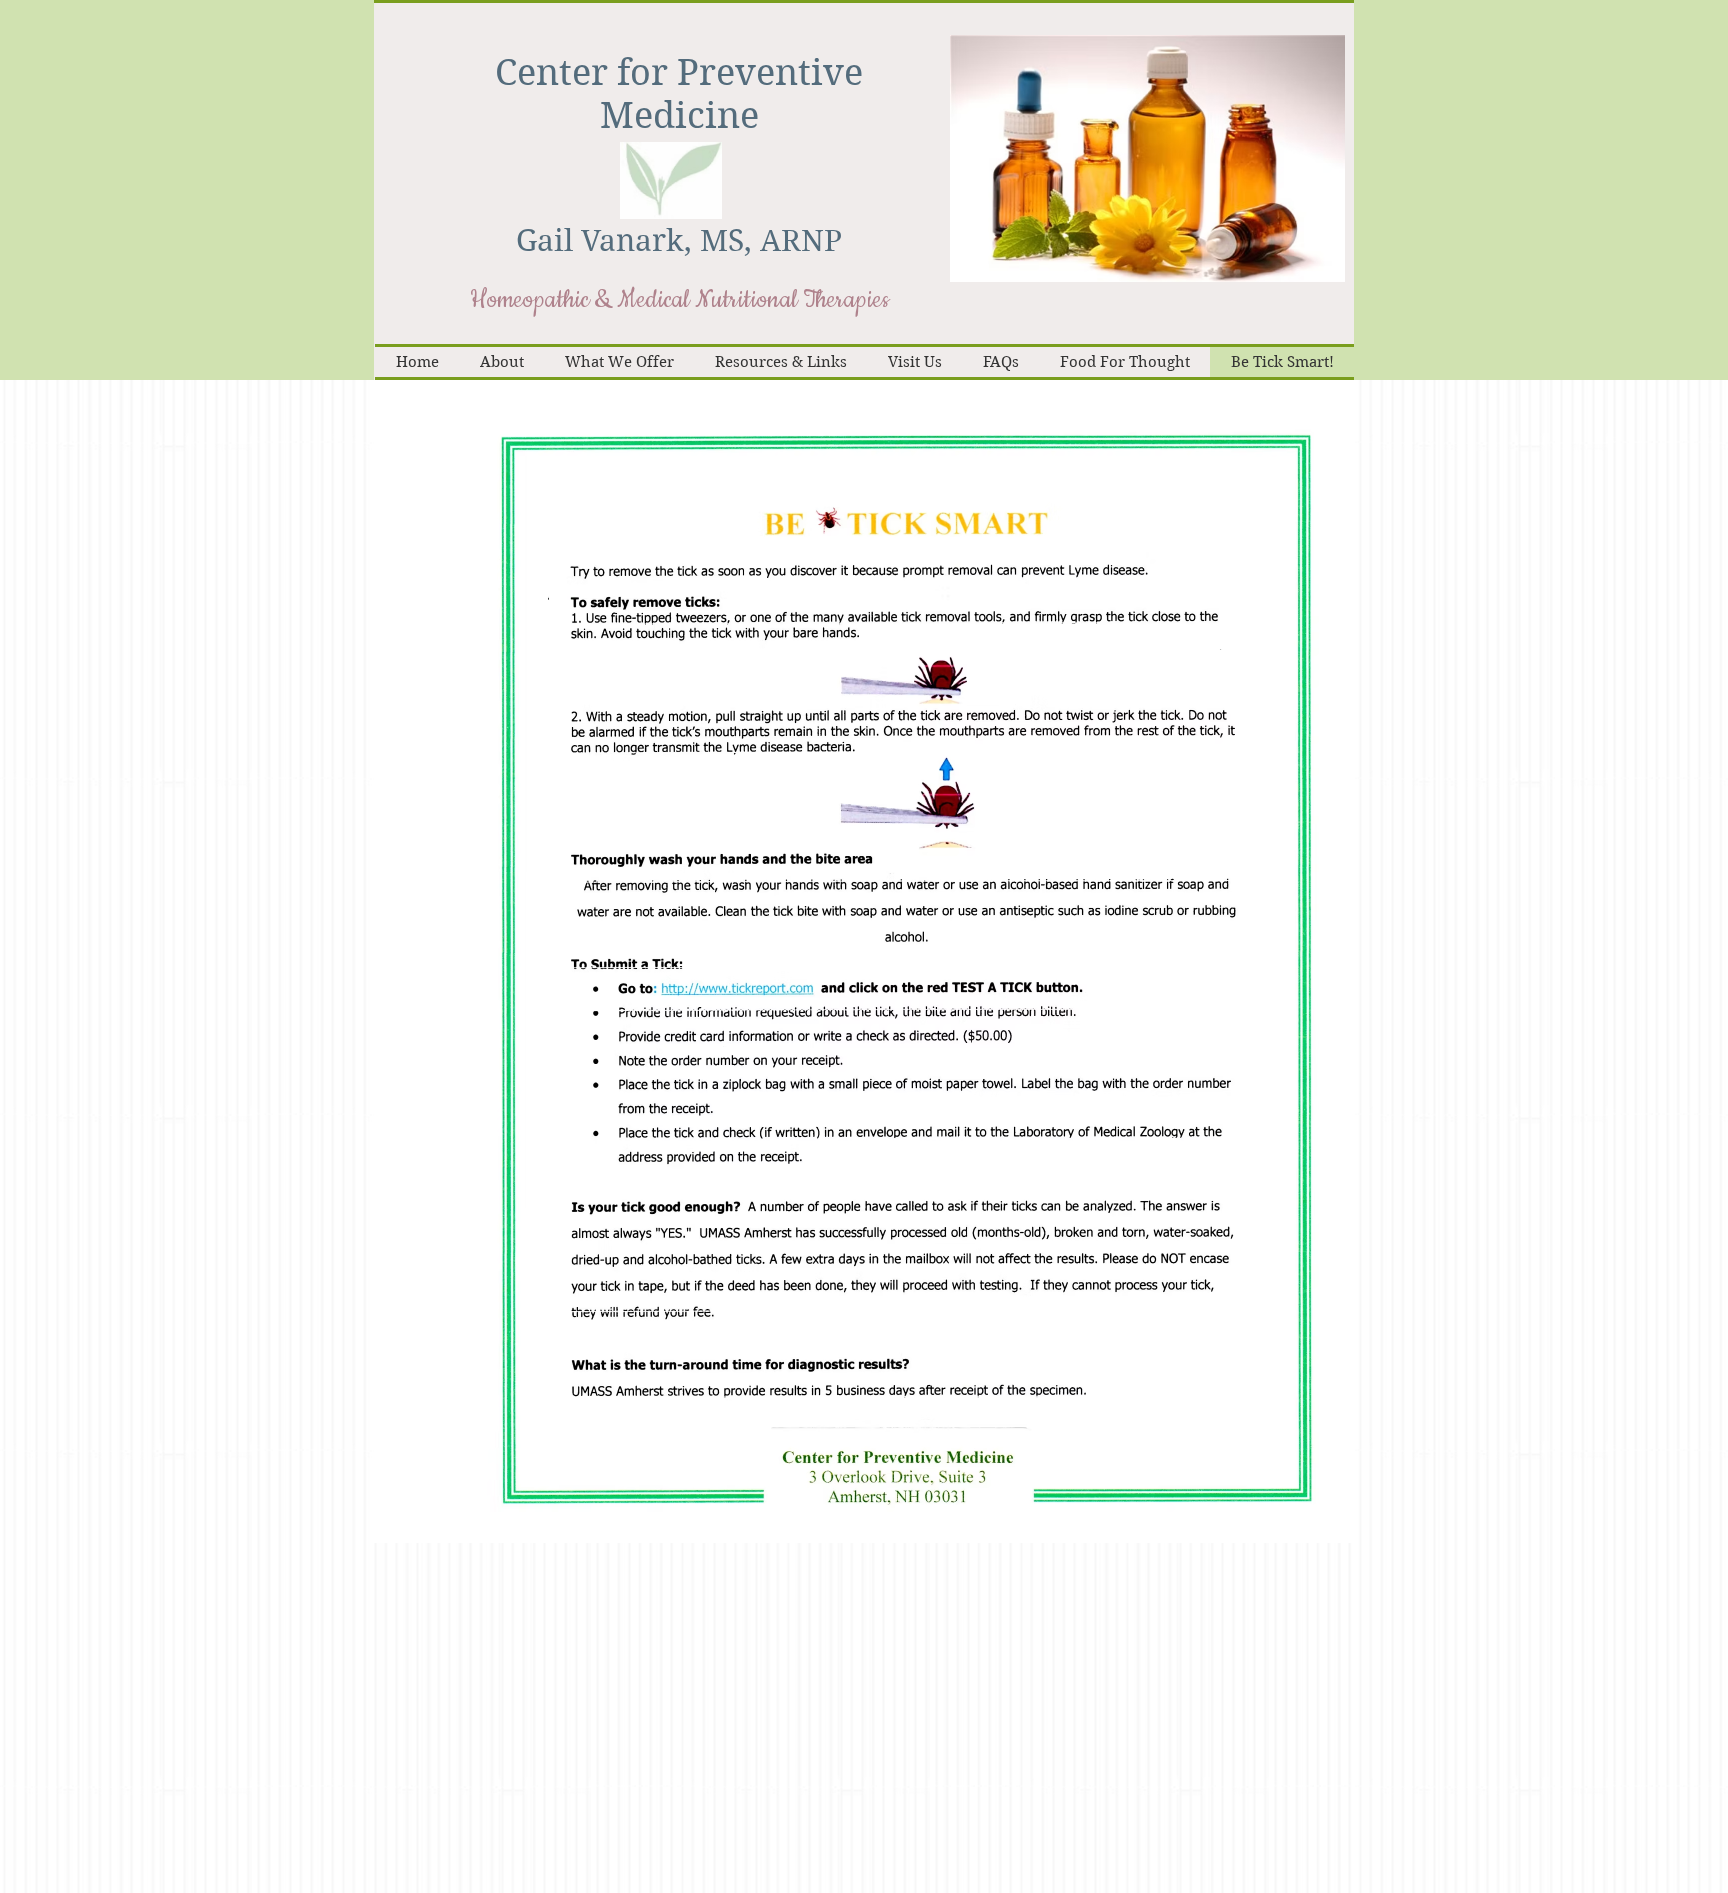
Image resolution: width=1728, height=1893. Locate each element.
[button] (1147, 158)
